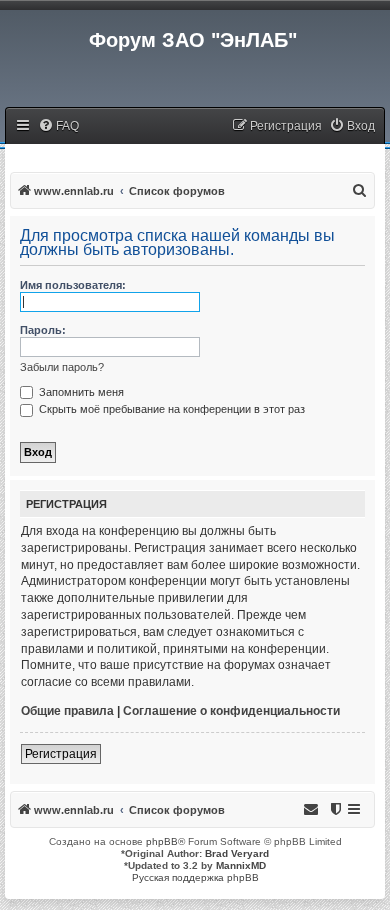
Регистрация (61, 754)
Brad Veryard (237, 853)
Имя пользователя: (73, 285)
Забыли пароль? (62, 367)
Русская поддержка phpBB (195, 877)
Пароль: (43, 330)
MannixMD (241, 865)
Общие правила (67, 711)
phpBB (162, 841)
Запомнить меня (80, 392)
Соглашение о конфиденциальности (231, 711)
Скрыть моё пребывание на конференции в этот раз (170, 409)
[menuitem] (58, 126)
